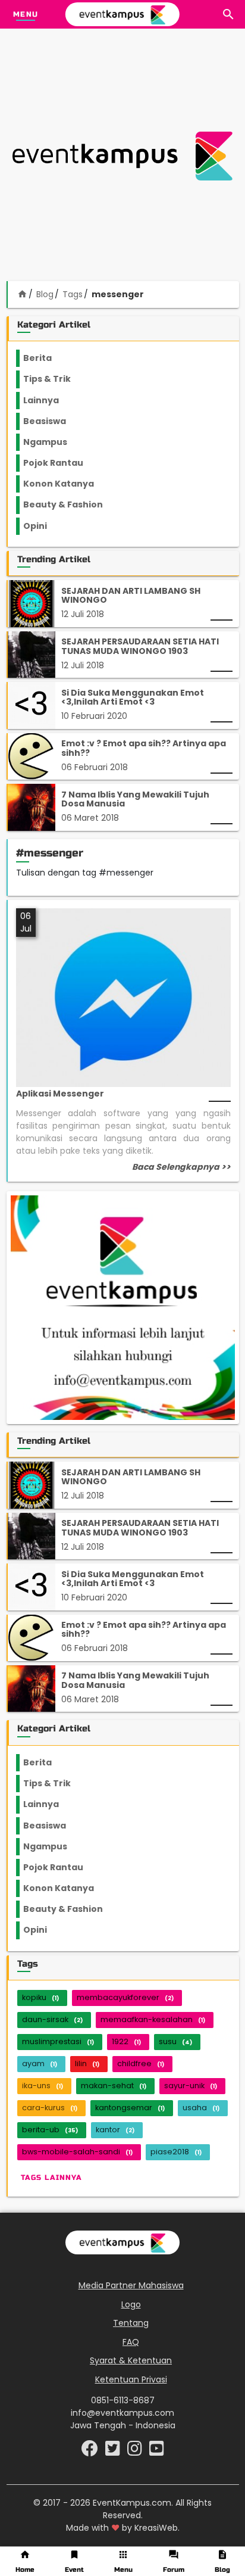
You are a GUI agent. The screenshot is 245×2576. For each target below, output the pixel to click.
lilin (87, 2063)
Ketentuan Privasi (131, 2379)
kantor (115, 2130)
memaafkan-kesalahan (153, 2019)
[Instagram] (136, 2452)
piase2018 (176, 2152)
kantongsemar (130, 2108)
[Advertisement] (122, 156)
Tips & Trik (56, 379)
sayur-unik (191, 2086)
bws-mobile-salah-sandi (77, 2152)
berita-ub (50, 2130)
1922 (126, 2041)
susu (175, 2041)
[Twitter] (114, 2452)
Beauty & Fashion (70, 504)
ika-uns (43, 2086)
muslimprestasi (58, 2041)
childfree (141, 2063)
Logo (131, 2304)
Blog (45, 294)
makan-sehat (114, 2086)
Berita (49, 358)
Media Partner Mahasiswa (131, 2285)
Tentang (131, 2323)
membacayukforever (125, 1997)
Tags (73, 294)
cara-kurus (50, 2108)
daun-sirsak (52, 2019)
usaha (201, 2108)
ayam (40, 2063)
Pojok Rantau (60, 463)
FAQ (131, 2342)
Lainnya (51, 400)
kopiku (40, 1997)
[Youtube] (157, 2452)
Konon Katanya (65, 484)
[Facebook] (91, 2452)
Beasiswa (52, 421)
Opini (42, 526)
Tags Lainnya (51, 2178)
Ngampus (52, 442)
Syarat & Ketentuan (131, 2360)
